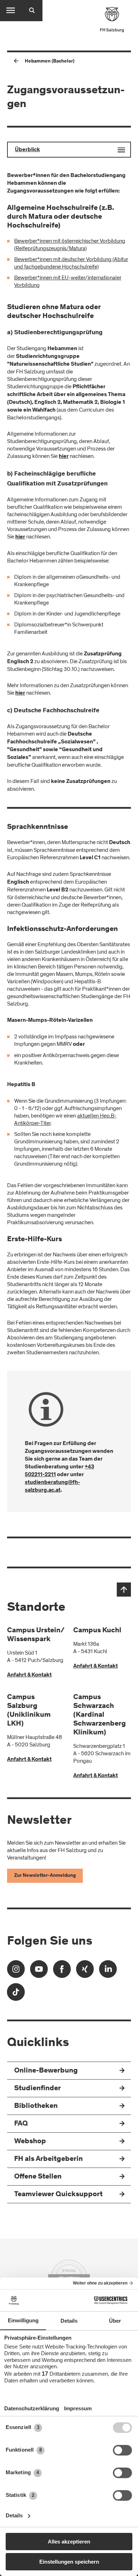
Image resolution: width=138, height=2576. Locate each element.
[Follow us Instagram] (16, 1971)
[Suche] (32, 11)
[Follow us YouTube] (39, 1971)
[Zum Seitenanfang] (124, 1590)
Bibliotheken (36, 2106)
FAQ (21, 2124)
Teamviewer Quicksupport (58, 2195)
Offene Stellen (38, 2177)
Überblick (27, 150)
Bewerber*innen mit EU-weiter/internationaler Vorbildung (68, 281)
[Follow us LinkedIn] (108, 1971)
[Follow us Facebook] (62, 1971)
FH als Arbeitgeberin (48, 2159)
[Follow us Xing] (85, 1971)
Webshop (30, 2142)
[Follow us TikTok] (16, 1994)
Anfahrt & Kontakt (29, 1675)
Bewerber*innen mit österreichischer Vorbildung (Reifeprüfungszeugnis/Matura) (70, 245)
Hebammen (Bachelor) (50, 61)
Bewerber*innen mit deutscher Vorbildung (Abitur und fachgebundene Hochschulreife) (71, 263)
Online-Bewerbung (46, 2071)
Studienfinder (38, 2089)
